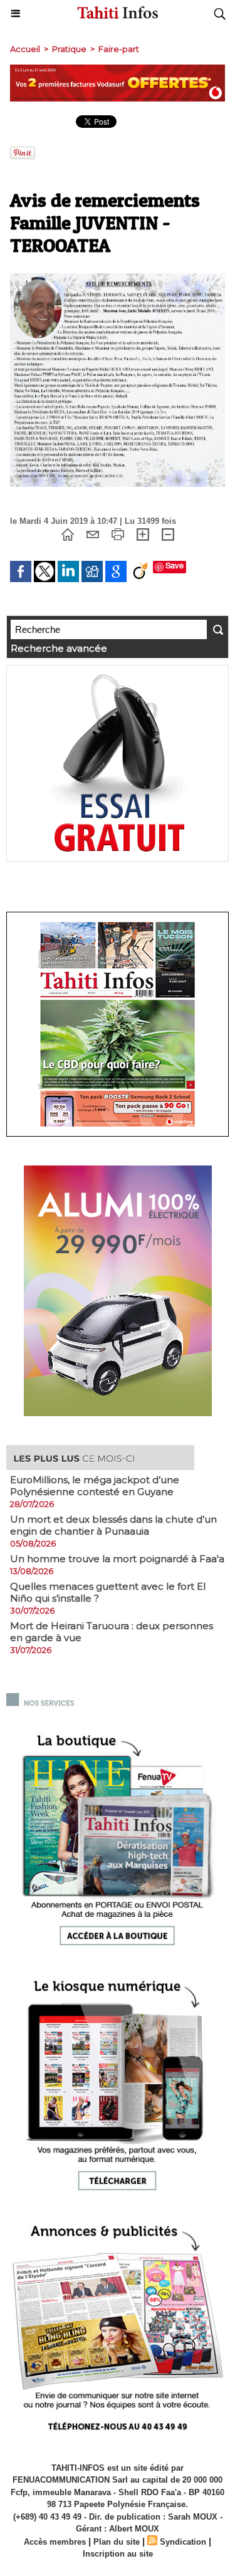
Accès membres (55, 2542)
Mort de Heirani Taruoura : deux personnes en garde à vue (112, 1632)
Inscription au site (118, 2554)
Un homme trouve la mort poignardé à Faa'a (117, 1559)
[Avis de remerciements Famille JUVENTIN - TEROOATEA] (118, 279)
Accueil (25, 49)
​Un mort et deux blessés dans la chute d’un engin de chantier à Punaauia (113, 1525)
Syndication (183, 2542)
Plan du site (117, 2542)
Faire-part (119, 49)
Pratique (69, 49)
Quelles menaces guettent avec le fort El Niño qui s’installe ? (108, 1592)
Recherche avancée (59, 648)
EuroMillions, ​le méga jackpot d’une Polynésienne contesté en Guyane (95, 1486)
